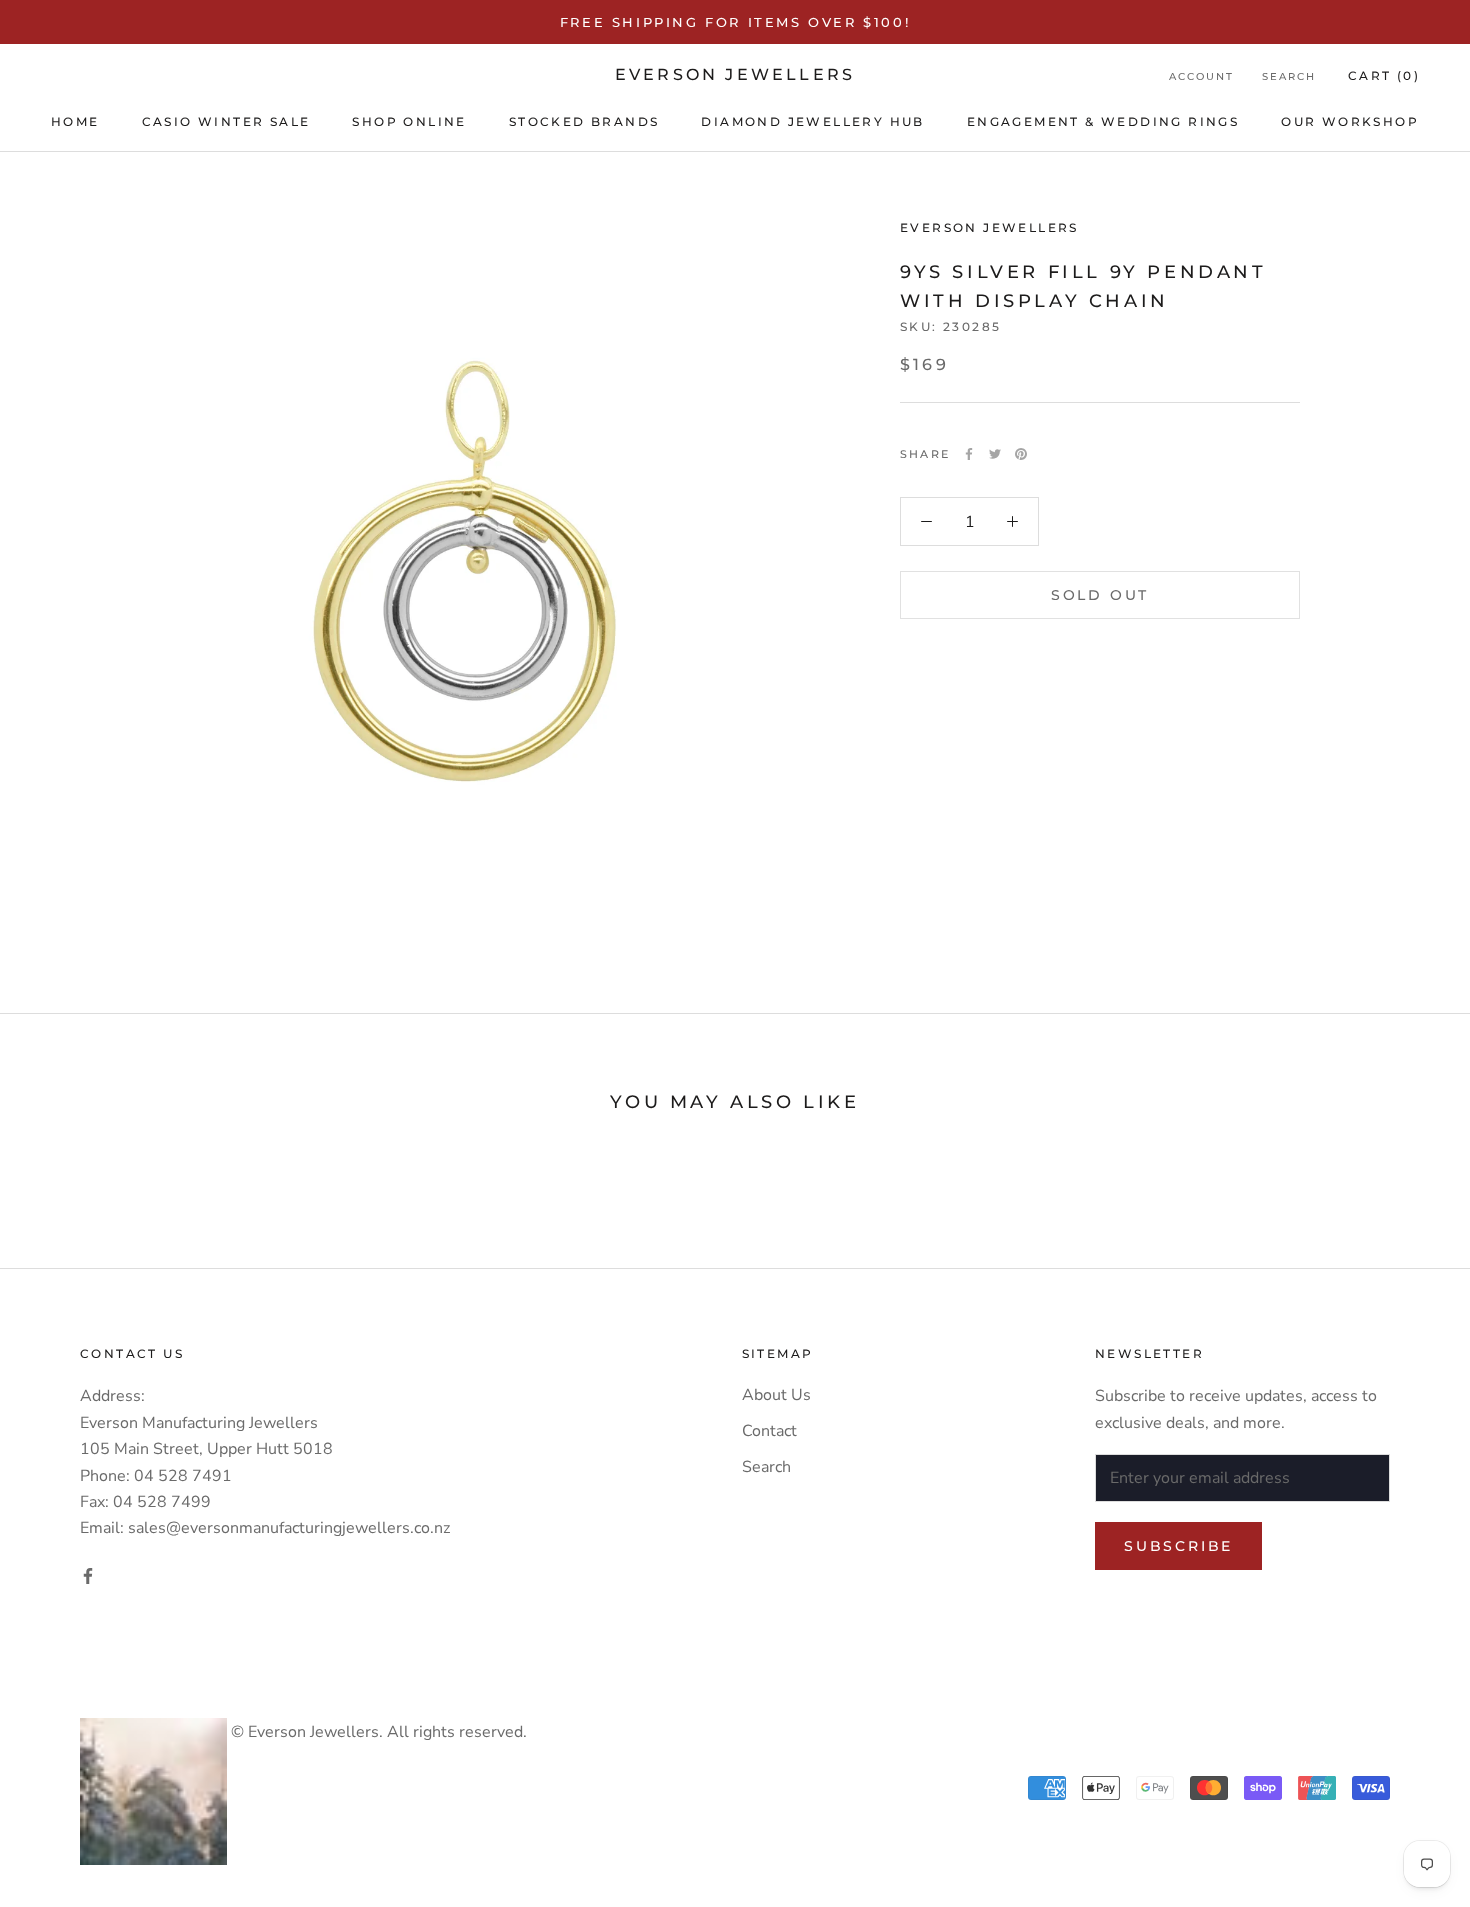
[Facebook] (969, 454)
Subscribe (1178, 1546)
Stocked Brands (584, 121)
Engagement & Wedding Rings (1103, 121)
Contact (769, 1431)
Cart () (1384, 75)
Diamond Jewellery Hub (812, 121)
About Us (776, 1395)
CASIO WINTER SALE (226, 121)
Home (75, 121)
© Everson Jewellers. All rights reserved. (377, 1732)
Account (1201, 76)
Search (1289, 76)
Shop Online (409, 121)
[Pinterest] (1021, 454)
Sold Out (1100, 595)
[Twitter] (995, 454)
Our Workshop (1350, 121)
